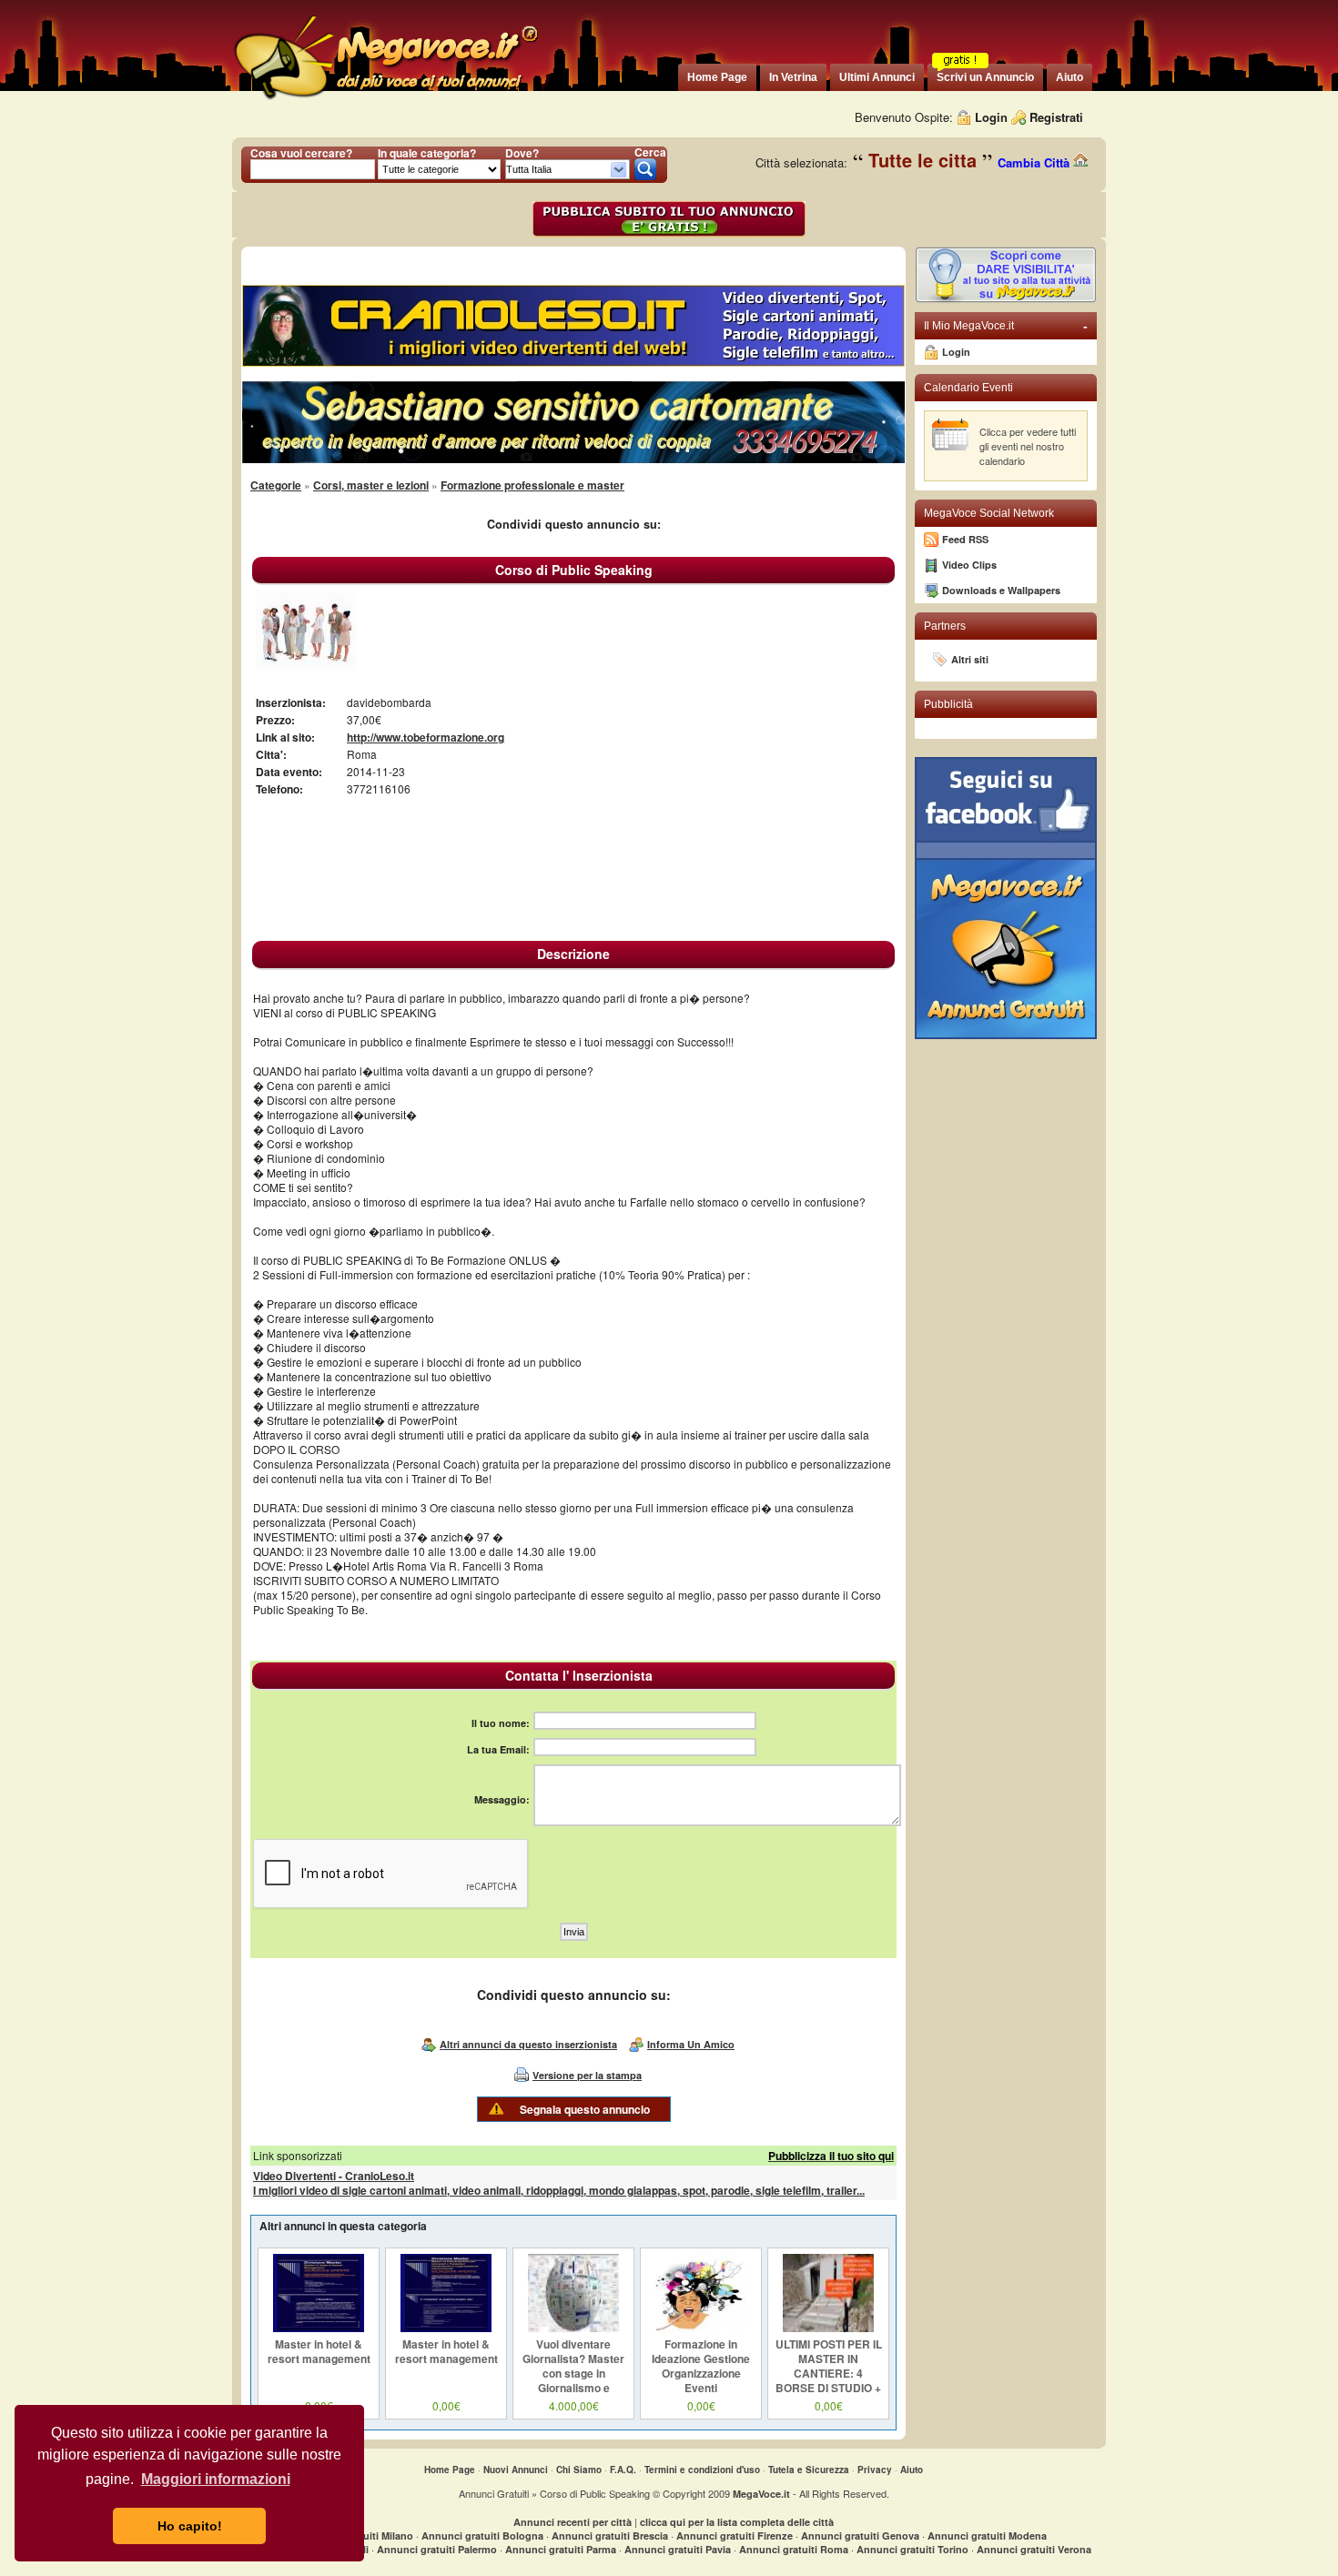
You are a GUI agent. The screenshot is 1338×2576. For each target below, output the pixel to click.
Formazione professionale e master (532, 485)
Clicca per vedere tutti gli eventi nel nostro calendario (1028, 446)
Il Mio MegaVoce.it (1006, 326)
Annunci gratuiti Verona (1034, 2549)
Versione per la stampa (587, 2075)
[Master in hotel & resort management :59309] (446, 2328)
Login (991, 117)
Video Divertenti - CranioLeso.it (334, 2176)
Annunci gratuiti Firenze (735, 2536)
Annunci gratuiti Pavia (678, 2549)
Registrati (1056, 117)
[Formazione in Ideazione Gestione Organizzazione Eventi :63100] (701, 2328)
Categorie (276, 485)
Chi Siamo (579, 2470)
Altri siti (970, 659)
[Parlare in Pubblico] (306, 666)
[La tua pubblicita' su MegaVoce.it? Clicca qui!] (1006, 299)
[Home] (385, 100)
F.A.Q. (623, 2470)
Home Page (450, 2470)
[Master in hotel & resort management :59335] (319, 2328)
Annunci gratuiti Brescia (610, 2536)
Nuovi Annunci (516, 2470)
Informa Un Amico (691, 2044)
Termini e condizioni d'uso (702, 2470)
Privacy (875, 2470)
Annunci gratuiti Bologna (482, 2536)
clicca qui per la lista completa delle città (737, 2522)
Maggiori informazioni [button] (216, 2479)
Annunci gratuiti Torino (912, 2549)
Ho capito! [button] (190, 2526)
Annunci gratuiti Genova (860, 2536)
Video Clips (969, 565)
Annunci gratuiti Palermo (437, 2549)
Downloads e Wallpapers (1001, 590)
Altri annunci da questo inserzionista (528, 2044)
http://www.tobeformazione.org (426, 737)
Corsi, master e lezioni (371, 485)
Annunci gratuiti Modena (987, 2536)
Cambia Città (1035, 162)
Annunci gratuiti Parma (561, 2549)
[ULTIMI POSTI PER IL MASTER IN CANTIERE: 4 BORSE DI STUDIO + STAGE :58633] (828, 2328)
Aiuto (912, 2470)
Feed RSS (965, 539)
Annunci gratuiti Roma (794, 2549)
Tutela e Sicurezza (809, 2470)
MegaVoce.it (761, 2494)
